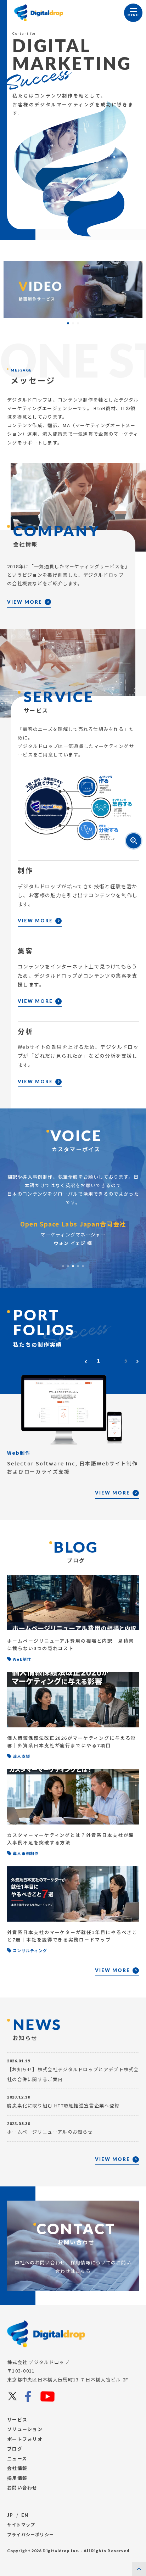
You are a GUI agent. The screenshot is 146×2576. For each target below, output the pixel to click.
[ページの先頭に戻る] (139, 2569)
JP (10, 2515)
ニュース (17, 2458)
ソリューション (25, 2429)
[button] (68, 323)
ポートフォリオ (25, 2439)
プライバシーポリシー (30, 2534)
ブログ (15, 2449)
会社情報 (17, 2468)
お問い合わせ (22, 2488)
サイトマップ (21, 2524)
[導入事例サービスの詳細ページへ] (73, 290)
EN (25, 2515)
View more (25, 602)
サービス (17, 2419)
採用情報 (17, 2478)
